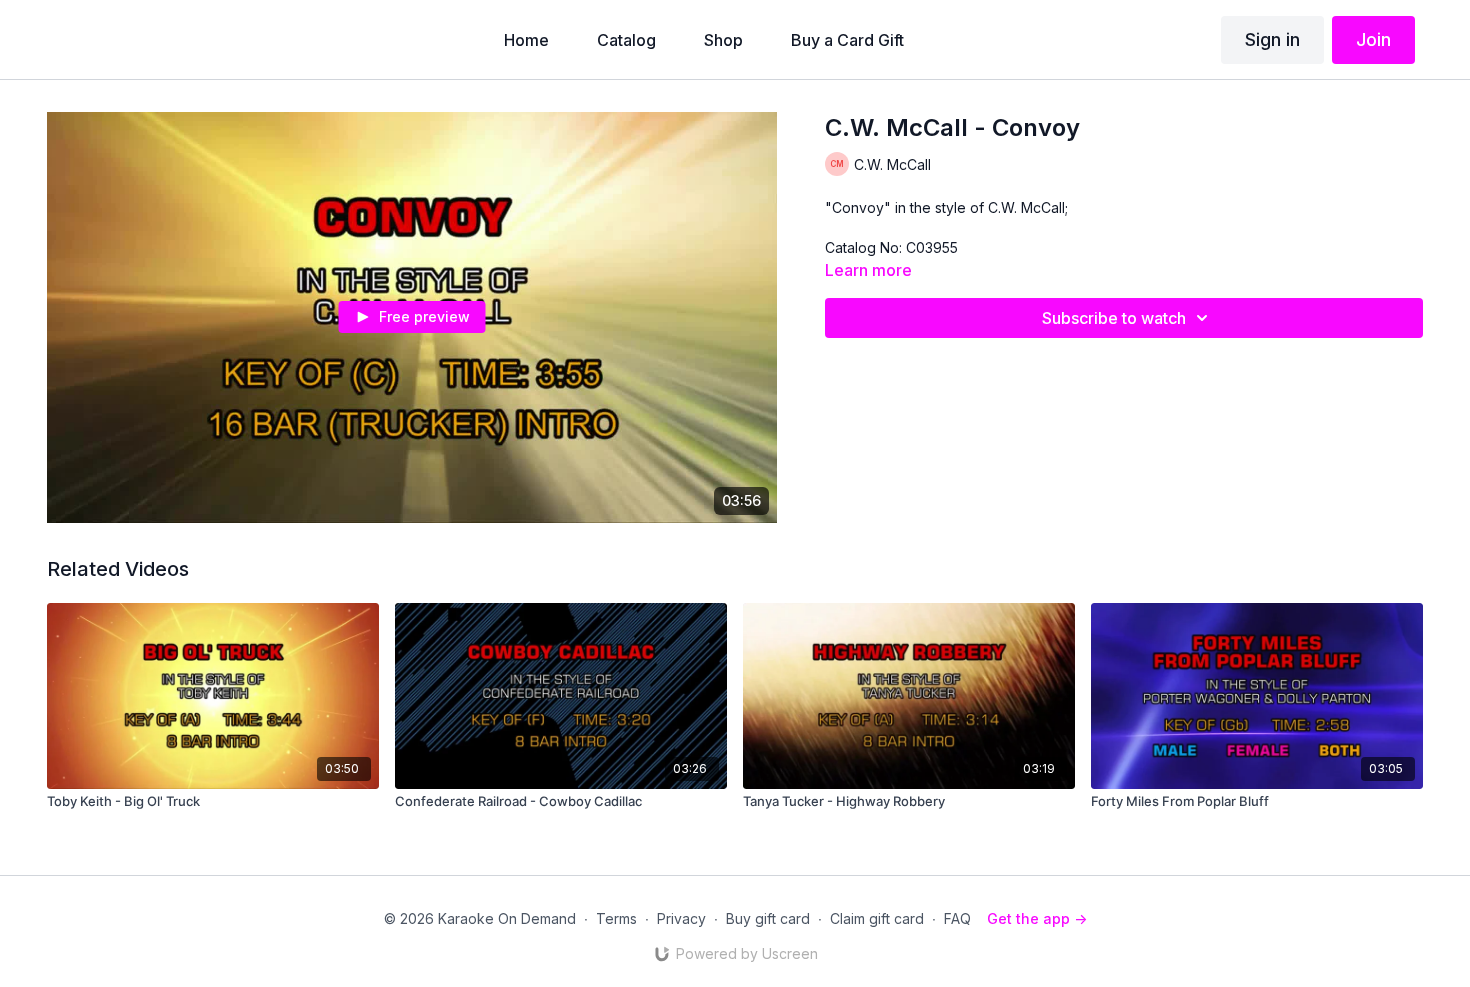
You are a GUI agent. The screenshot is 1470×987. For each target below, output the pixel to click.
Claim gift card (877, 918)
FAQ (957, 918)
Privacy (681, 918)
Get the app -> (1037, 918)
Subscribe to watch (1114, 318)
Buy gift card (768, 918)
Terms (616, 918)
